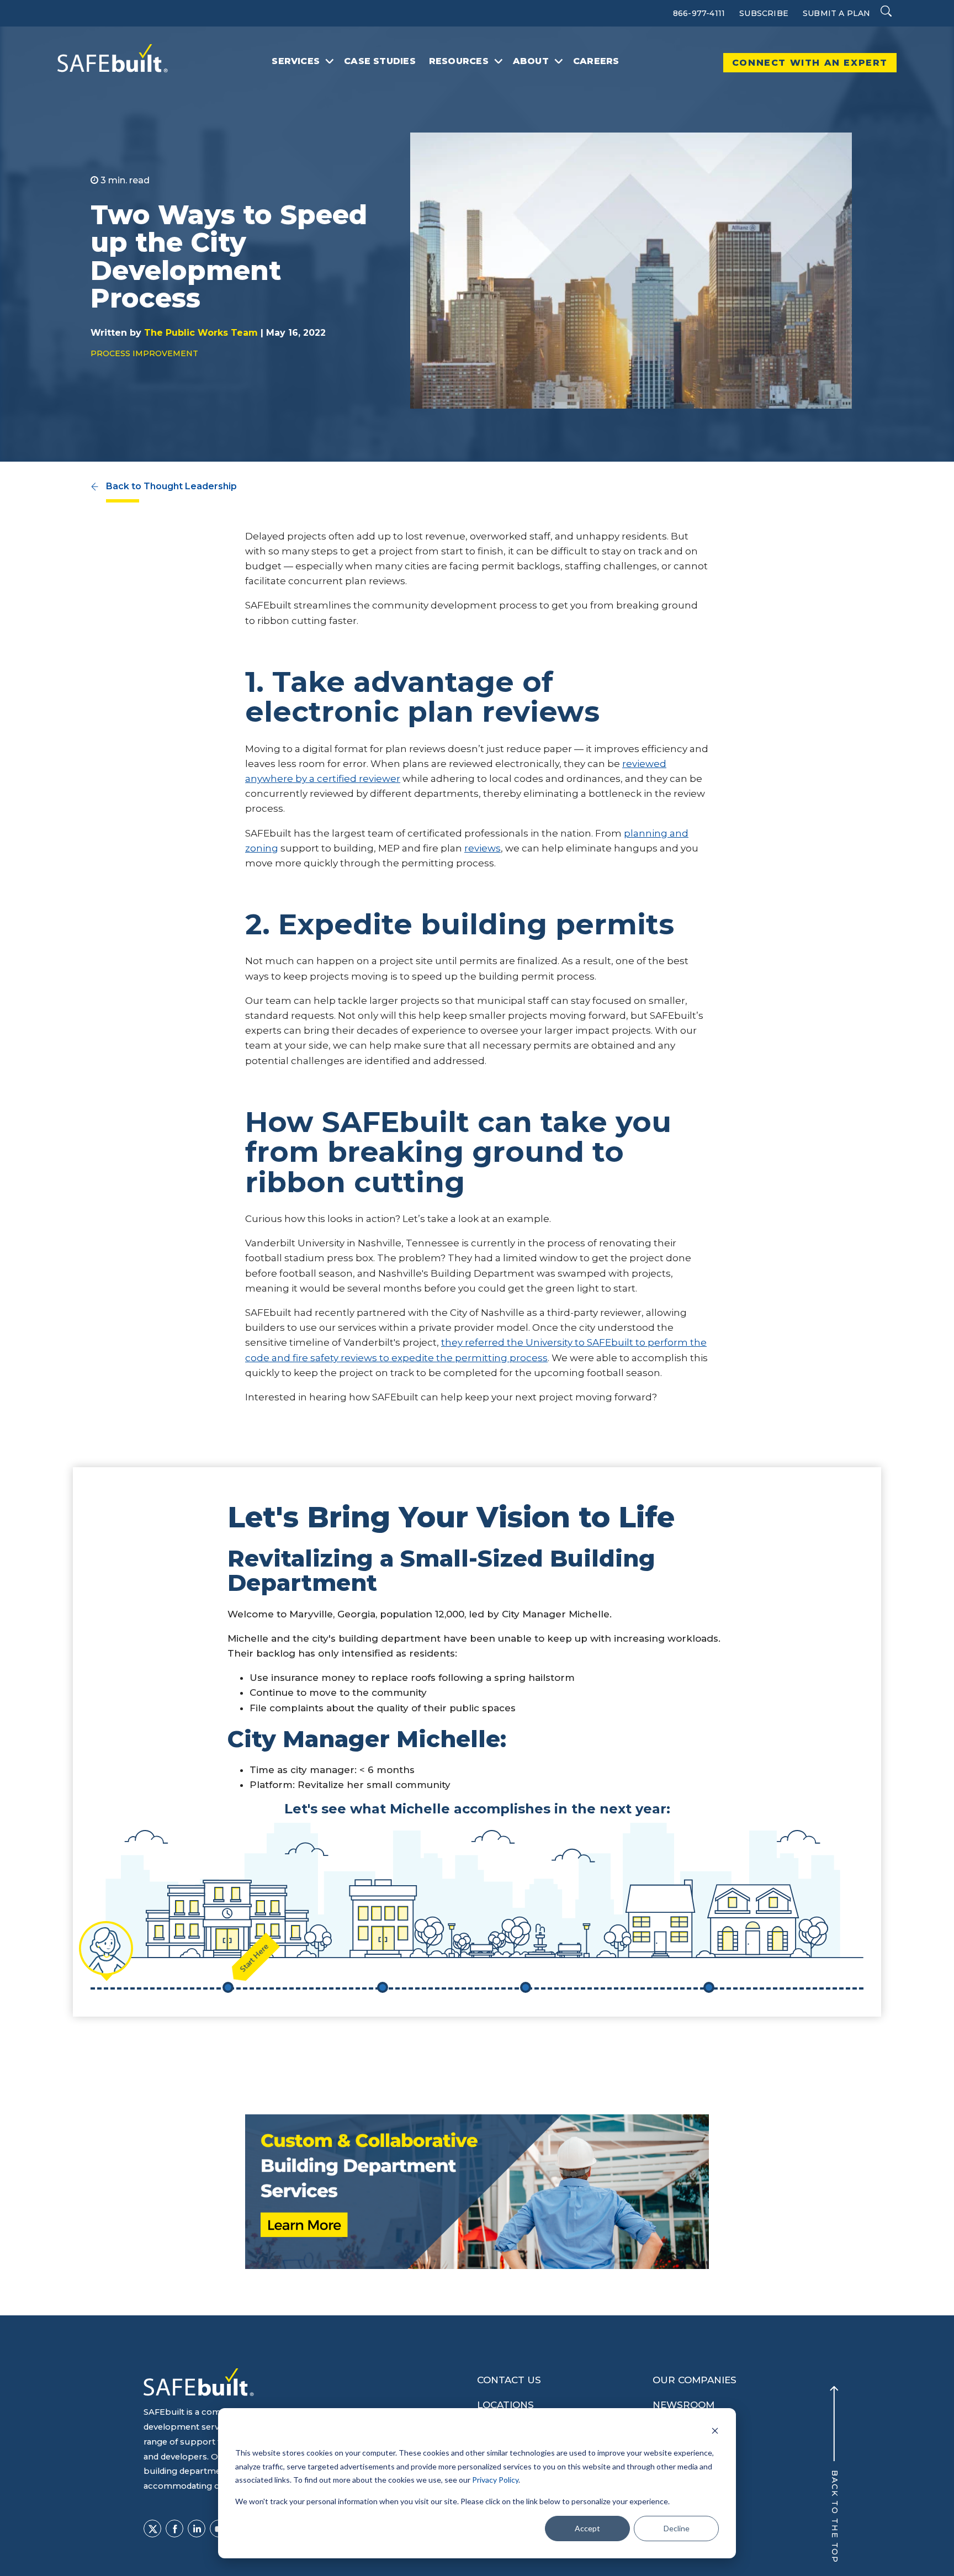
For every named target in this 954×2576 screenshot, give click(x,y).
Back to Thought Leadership (171, 486)
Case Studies (380, 61)
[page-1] (330, 61)
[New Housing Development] (709, 1987)
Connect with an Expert (810, 63)
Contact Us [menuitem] (509, 2380)
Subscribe (764, 13)
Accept (587, 2528)
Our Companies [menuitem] (695, 2380)
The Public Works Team (201, 333)
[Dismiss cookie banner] (715, 2432)
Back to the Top (834, 2517)
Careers (596, 61)
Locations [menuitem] (505, 2405)
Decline (677, 2528)
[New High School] (228, 1987)
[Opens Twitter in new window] (152, 2529)
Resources (459, 61)
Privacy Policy (495, 2480)
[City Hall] (383, 1987)
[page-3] (499, 61)
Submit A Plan (837, 13)
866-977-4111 (699, 13)
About (531, 61)
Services (296, 61)
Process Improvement (144, 353)
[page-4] (559, 61)
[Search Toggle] (886, 12)
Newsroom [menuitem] (683, 2405)
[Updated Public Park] (526, 1987)
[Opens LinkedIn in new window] (197, 2529)
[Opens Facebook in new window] (174, 2529)
